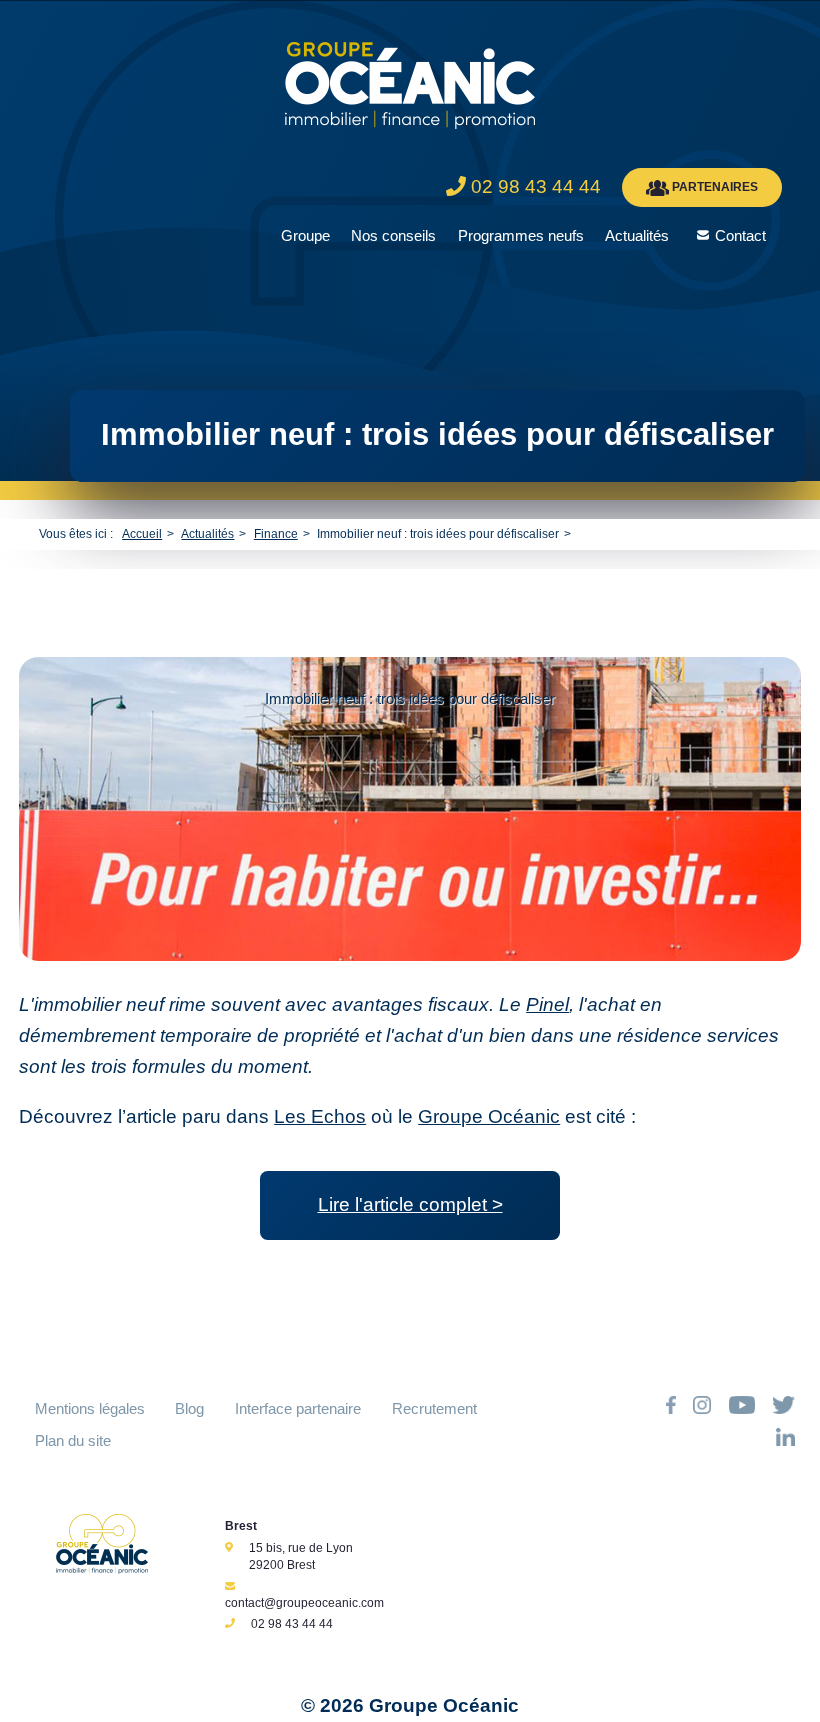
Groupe (305, 235)
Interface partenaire (298, 1408)
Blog (189, 1408)
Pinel (547, 1004)
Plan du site (73, 1440)
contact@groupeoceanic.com (304, 1603)
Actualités (637, 235)
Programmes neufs (521, 235)
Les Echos (320, 1116)
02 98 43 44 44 (292, 1624)
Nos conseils (393, 235)
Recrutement (434, 1408)
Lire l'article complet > (410, 1204)
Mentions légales (90, 1408)
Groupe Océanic (489, 1116)
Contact (740, 235)
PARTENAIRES (713, 187)
